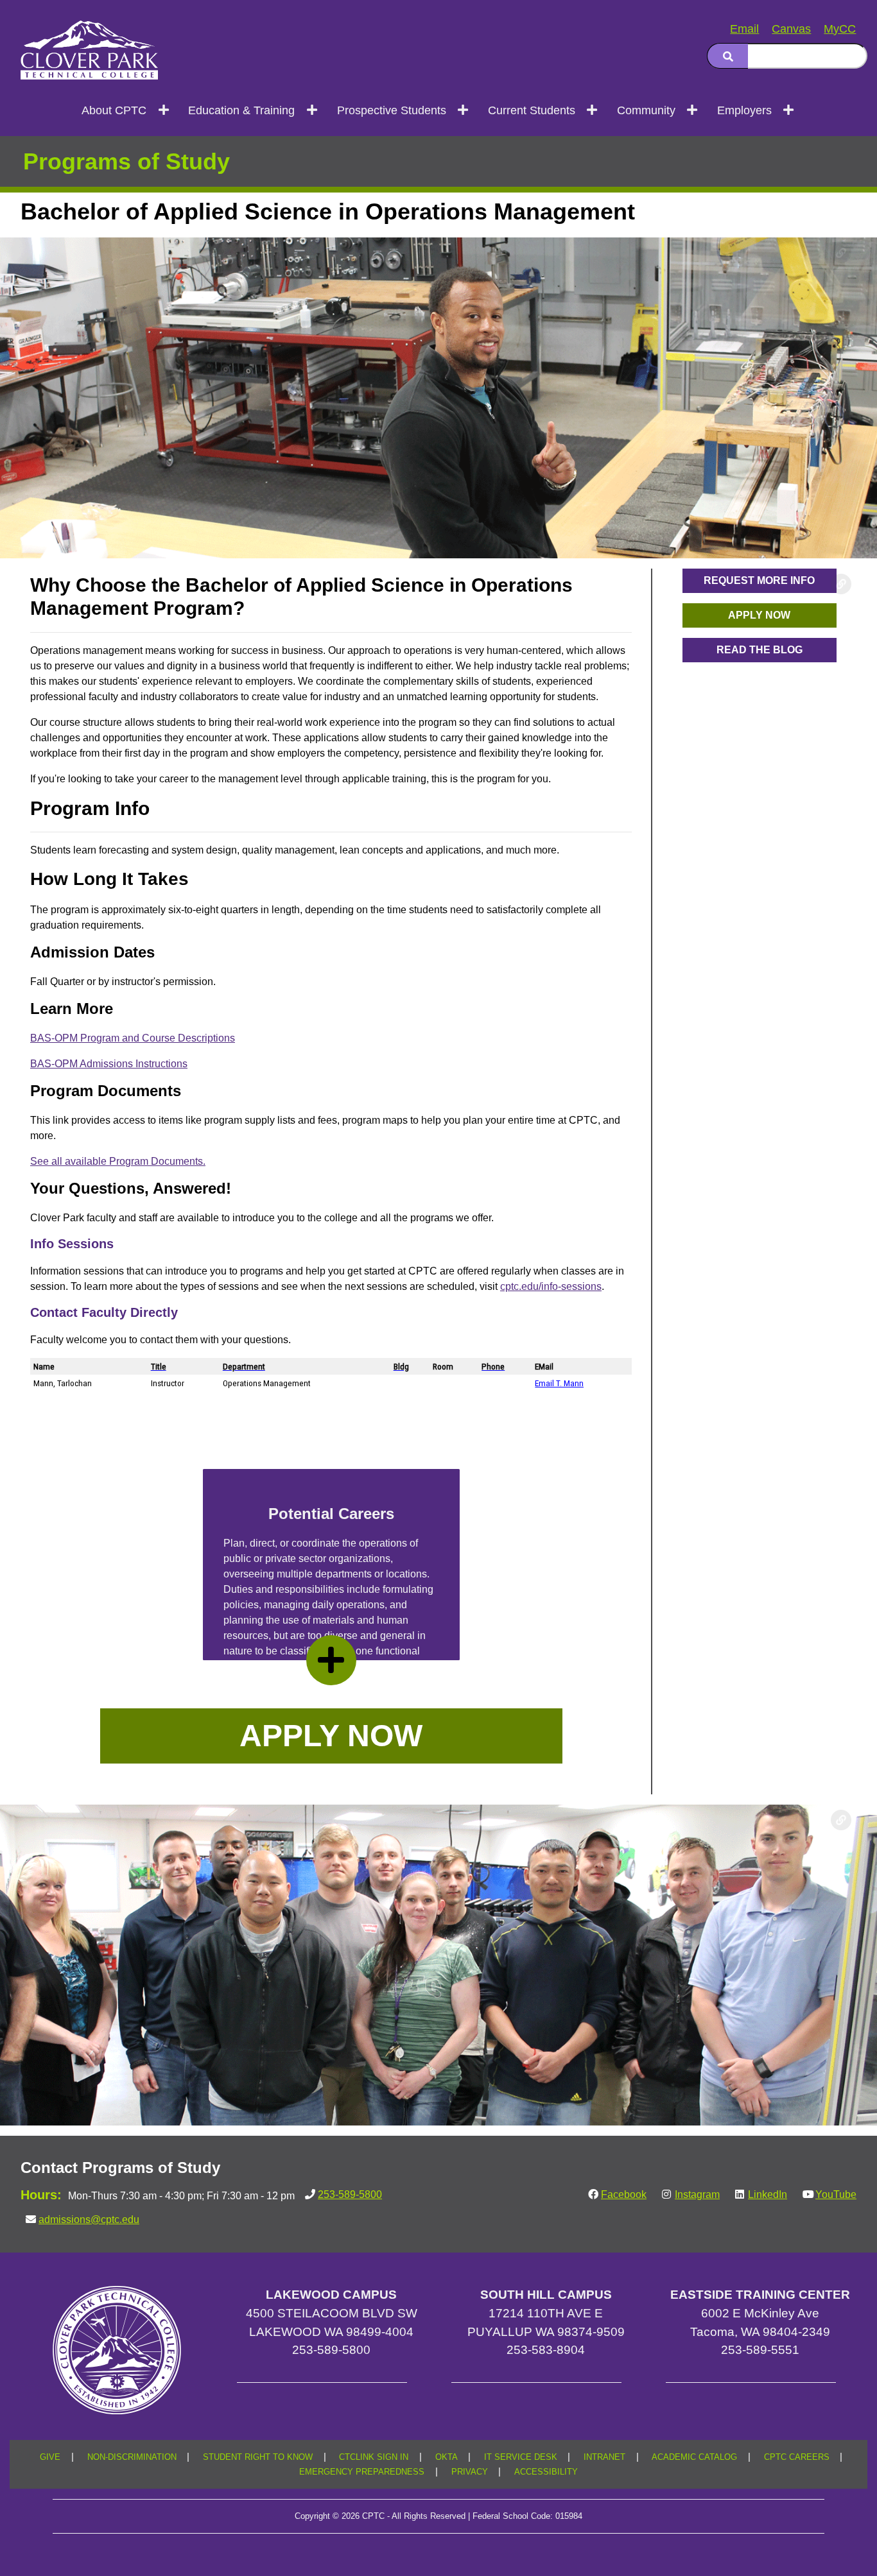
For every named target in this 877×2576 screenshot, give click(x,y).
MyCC (840, 29)
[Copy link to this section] (841, 253)
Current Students (532, 110)
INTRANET (604, 2457)
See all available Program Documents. (118, 1161)
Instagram (697, 2194)
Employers (744, 110)
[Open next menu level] (164, 110)
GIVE (50, 2457)
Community (646, 110)
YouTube (836, 2194)
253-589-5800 (350, 2194)
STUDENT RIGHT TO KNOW (258, 2457)
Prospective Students (392, 110)
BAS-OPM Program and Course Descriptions (133, 1038)
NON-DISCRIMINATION (132, 2457)
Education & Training (241, 110)
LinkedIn (768, 2194)
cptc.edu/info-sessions (551, 1286)
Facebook (624, 2194)
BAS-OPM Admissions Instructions (109, 1064)
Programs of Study (126, 161)
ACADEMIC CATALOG (694, 2457)
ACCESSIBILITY (546, 2472)
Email (744, 29)
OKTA (447, 2457)
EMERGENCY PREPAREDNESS (362, 2472)
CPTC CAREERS (797, 2457)
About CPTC (114, 110)
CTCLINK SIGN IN (374, 2457)
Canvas (791, 29)
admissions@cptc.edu (89, 2220)
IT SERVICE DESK (521, 2457)
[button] (331, 1736)
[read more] (331, 1660)
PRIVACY (470, 2472)
